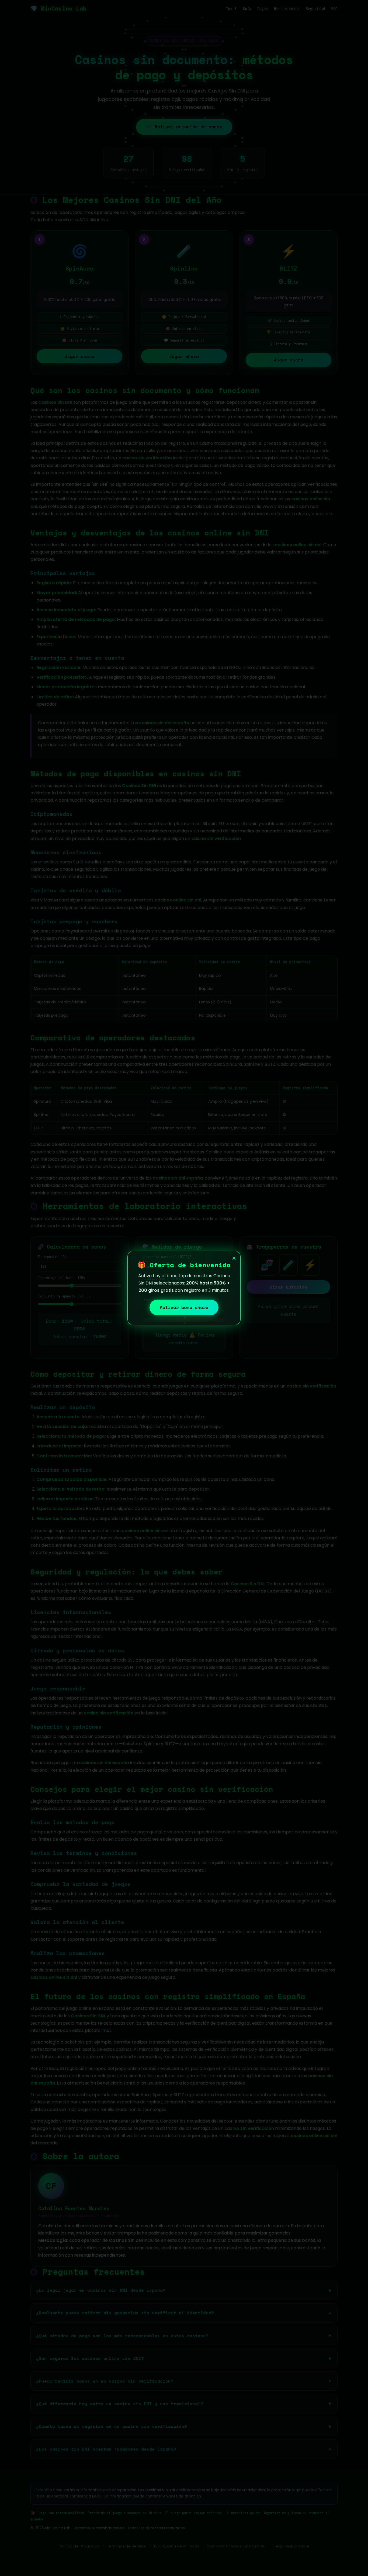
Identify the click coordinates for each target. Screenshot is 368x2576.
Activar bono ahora (184, 1307)
